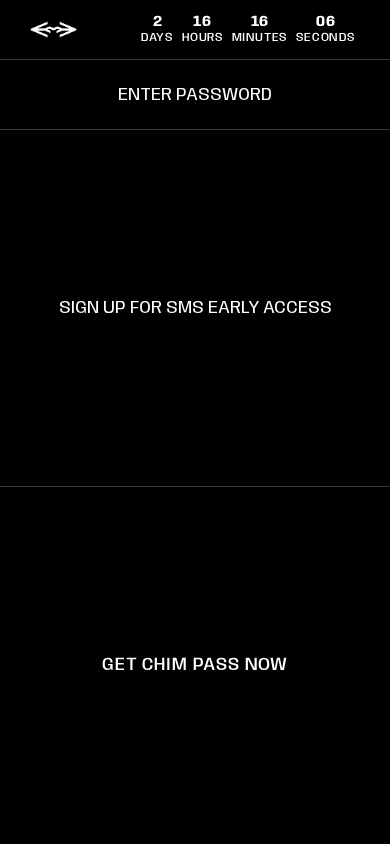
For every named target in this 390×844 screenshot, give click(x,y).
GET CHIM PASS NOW (194, 665)
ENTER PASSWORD (195, 95)
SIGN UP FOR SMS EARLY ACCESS (195, 308)
